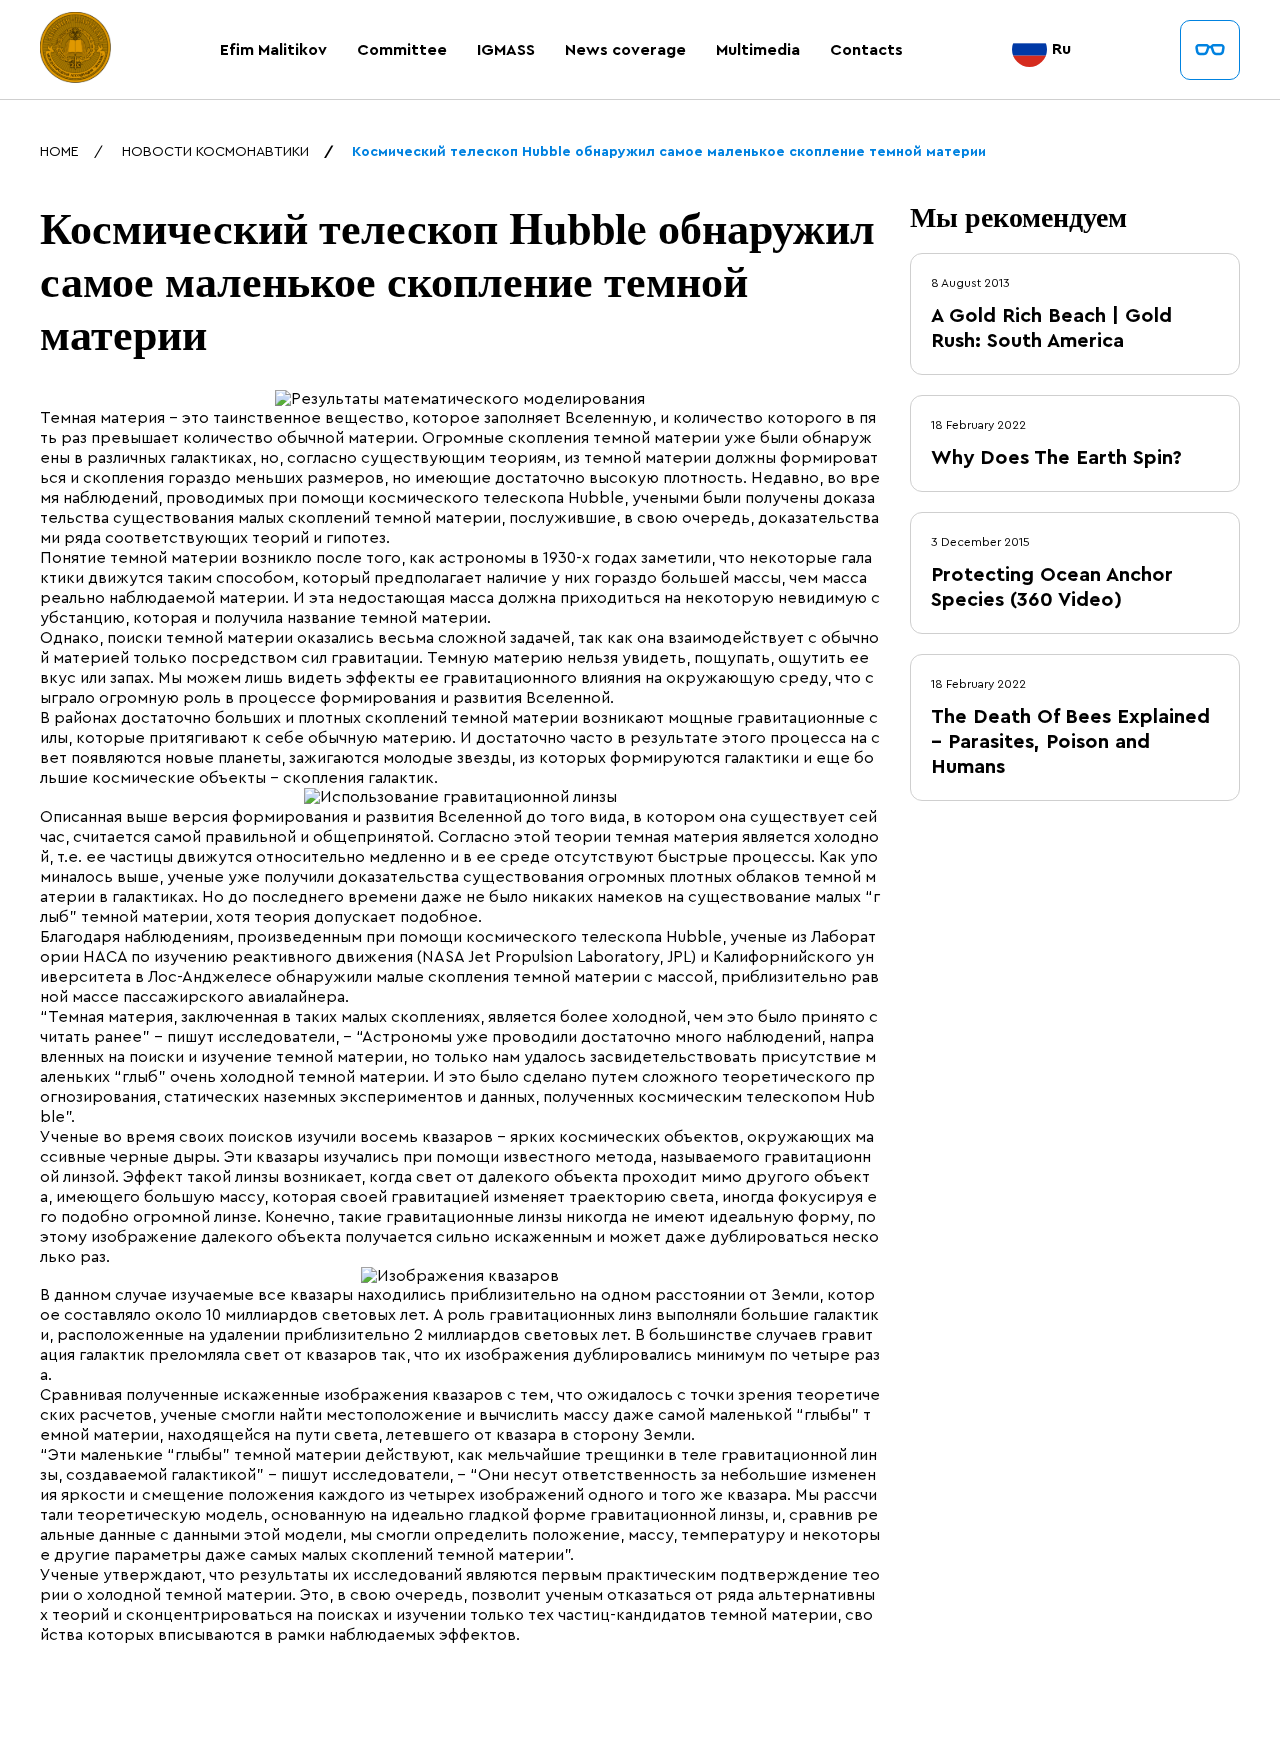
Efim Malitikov (273, 50)
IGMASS (506, 50)
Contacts (866, 50)
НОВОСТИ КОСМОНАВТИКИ (215, 152)
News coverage (625, 50)
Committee (402, 50)
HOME (59, 152)
